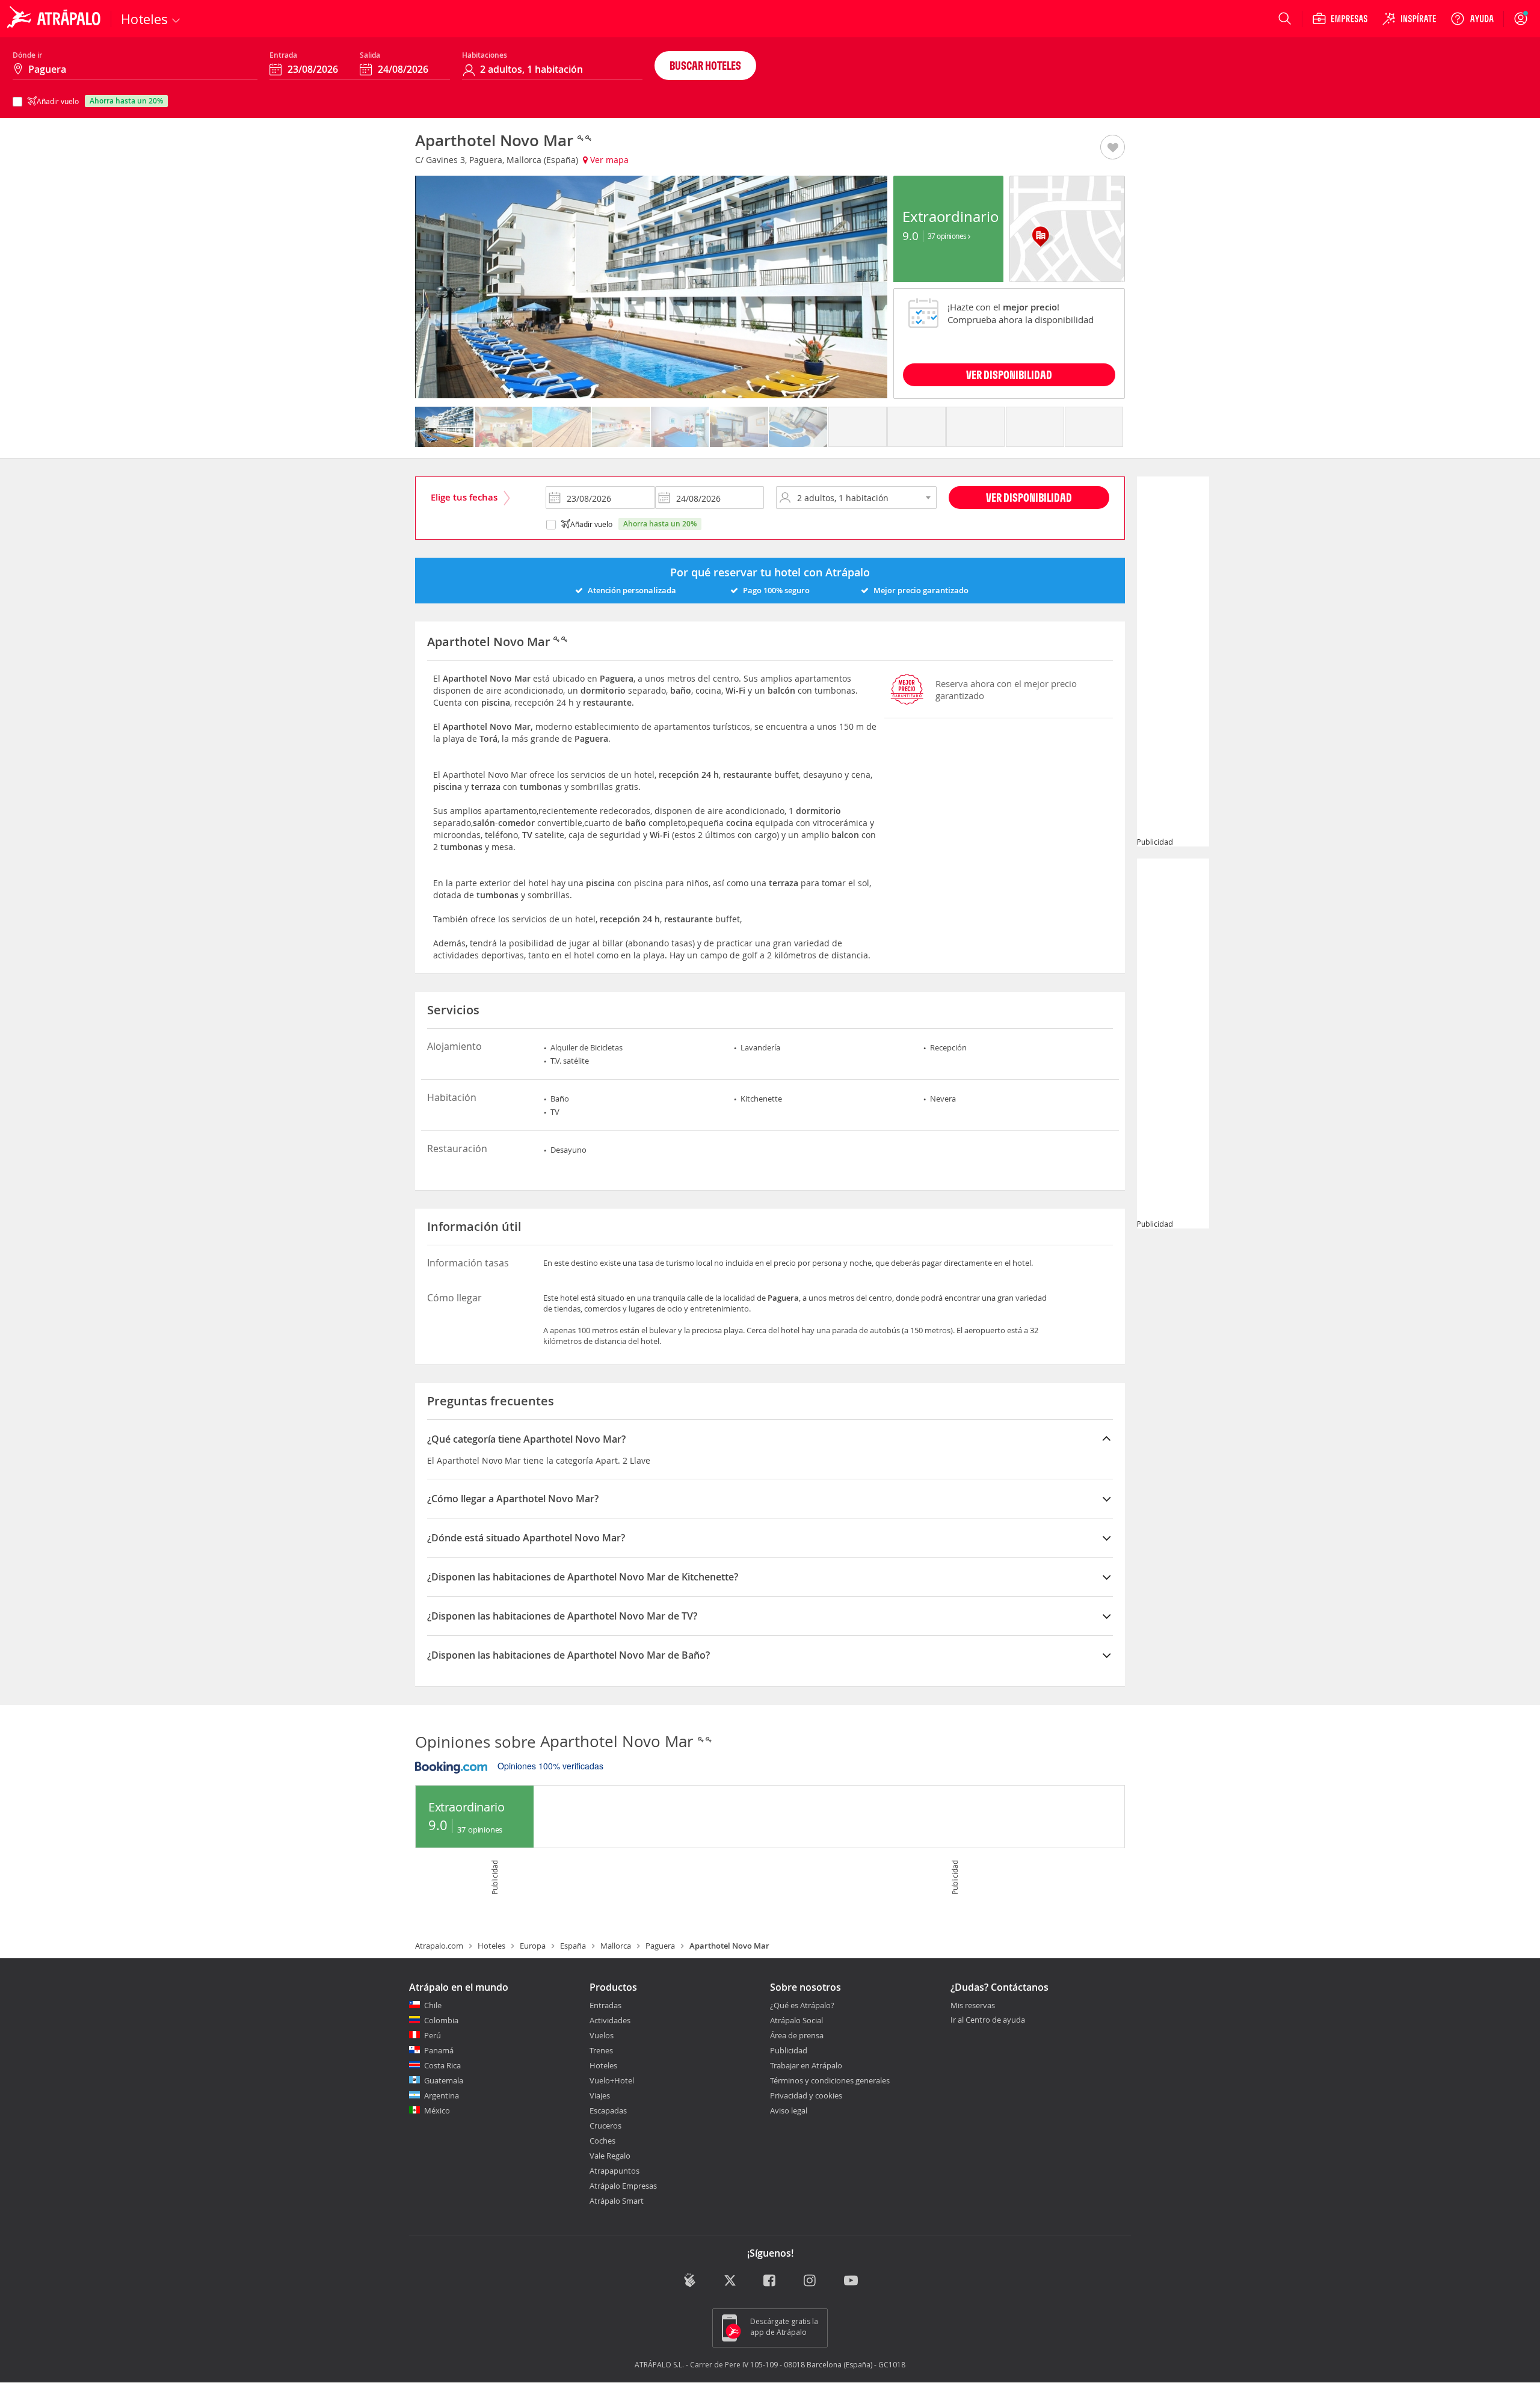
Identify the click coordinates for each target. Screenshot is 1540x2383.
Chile (433, 2005)
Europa (533, 1946)
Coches (602, 2141)
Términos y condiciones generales (830, 2080)
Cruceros (605, 2126)
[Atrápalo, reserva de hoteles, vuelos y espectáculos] (55, 19)
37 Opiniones (948, 236)
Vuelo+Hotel (612, 2080)
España (573, 1946)
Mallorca (616, 1946)
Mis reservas (973, 2006)
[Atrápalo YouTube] (851, 2282)
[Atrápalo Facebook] (770, 2282)
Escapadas (608, 2110)
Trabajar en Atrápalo (806, 2065)
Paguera (660, 1946)
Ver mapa (608, 160)
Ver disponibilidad (1029, 497)
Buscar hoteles (705, 65)
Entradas (605, 2005)
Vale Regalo (610, 2156)
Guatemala (444, 2080)
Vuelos (602, 2035)
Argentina (442, 2095)
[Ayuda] (1472, 19)
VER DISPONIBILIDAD (1009, 375)
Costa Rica (442, 2065)
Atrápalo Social (796, 2020)
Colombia (441, 2020)
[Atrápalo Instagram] (811, 2282)
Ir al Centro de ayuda (988, 2020)
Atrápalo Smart (617, 2201)
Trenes (601, 2050)
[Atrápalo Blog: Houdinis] (690, 2280)
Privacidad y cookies (806, 2095)
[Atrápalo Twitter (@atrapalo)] (730, 2282)
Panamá (439, 2050)
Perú (433, 2035)
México (437, 2110)
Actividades (610, 2020)
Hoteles (491, 1946)
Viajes (600, 2095)
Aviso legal (789, 2110)
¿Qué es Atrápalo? (802, 2005)
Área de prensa (797, 2035)
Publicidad (789, 2050)
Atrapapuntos (614, 2171)
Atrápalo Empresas (623, 2186)
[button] (1113, 148)
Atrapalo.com (439, 1946)
